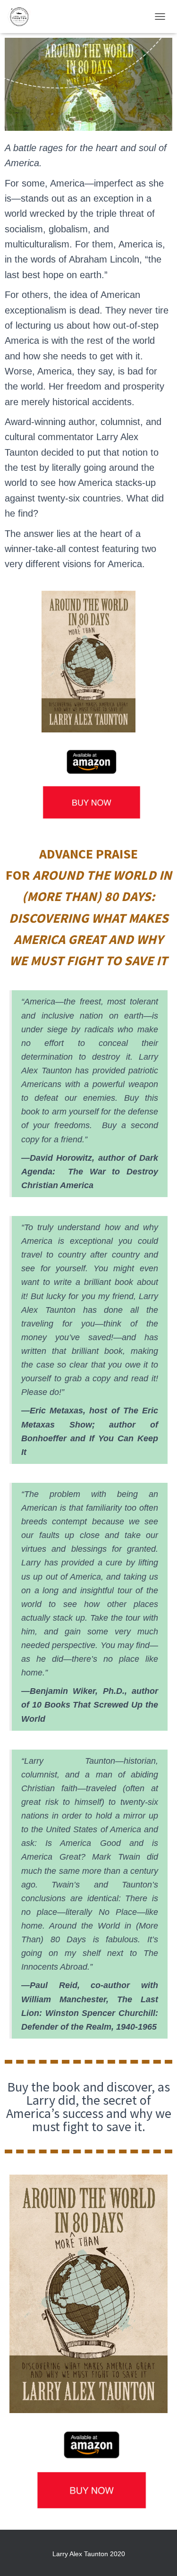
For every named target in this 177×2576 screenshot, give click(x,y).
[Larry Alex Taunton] (22, 17)
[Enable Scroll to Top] (158, 2557)
